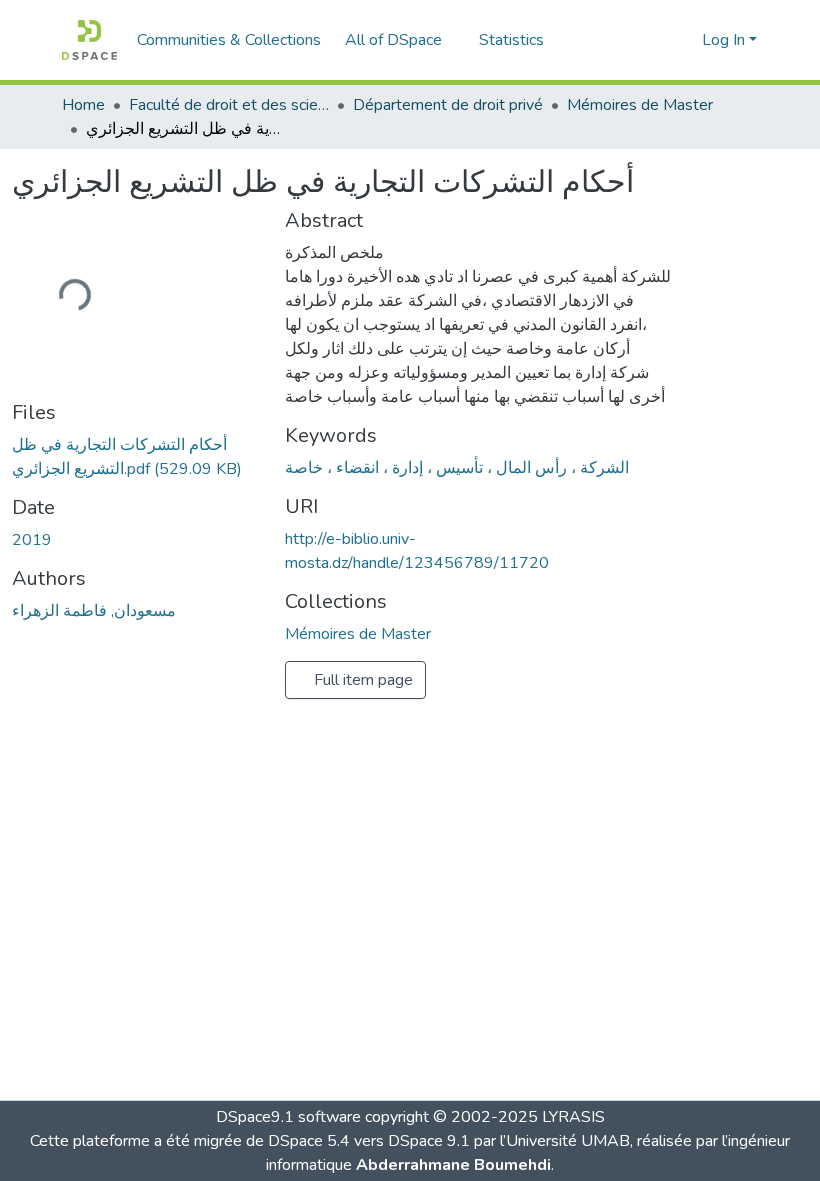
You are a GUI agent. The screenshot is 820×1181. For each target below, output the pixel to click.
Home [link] (83, 105)
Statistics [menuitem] (511, 40)
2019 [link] (32, 540)
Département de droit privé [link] (448, 105)
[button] (89, 40)
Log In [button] (725, 40)
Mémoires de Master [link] (640, 105)
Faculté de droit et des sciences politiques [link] (229, 105)
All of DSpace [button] (393, 40)
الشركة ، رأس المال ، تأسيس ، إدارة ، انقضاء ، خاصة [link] (457, 468)
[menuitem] (400, 40)
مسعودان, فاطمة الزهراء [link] (94, 611)
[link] (136, 457)
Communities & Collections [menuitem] (229, 40)
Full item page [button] (361, 680)
